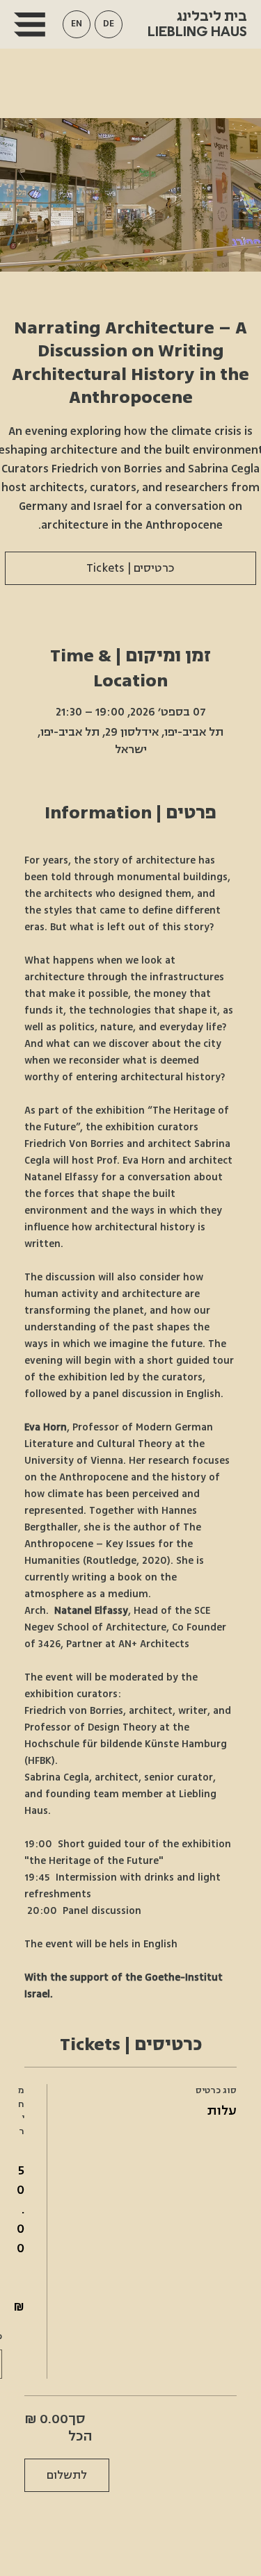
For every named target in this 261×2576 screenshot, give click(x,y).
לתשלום (67, 2475)
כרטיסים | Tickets (130, 568)
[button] (77, 24)
